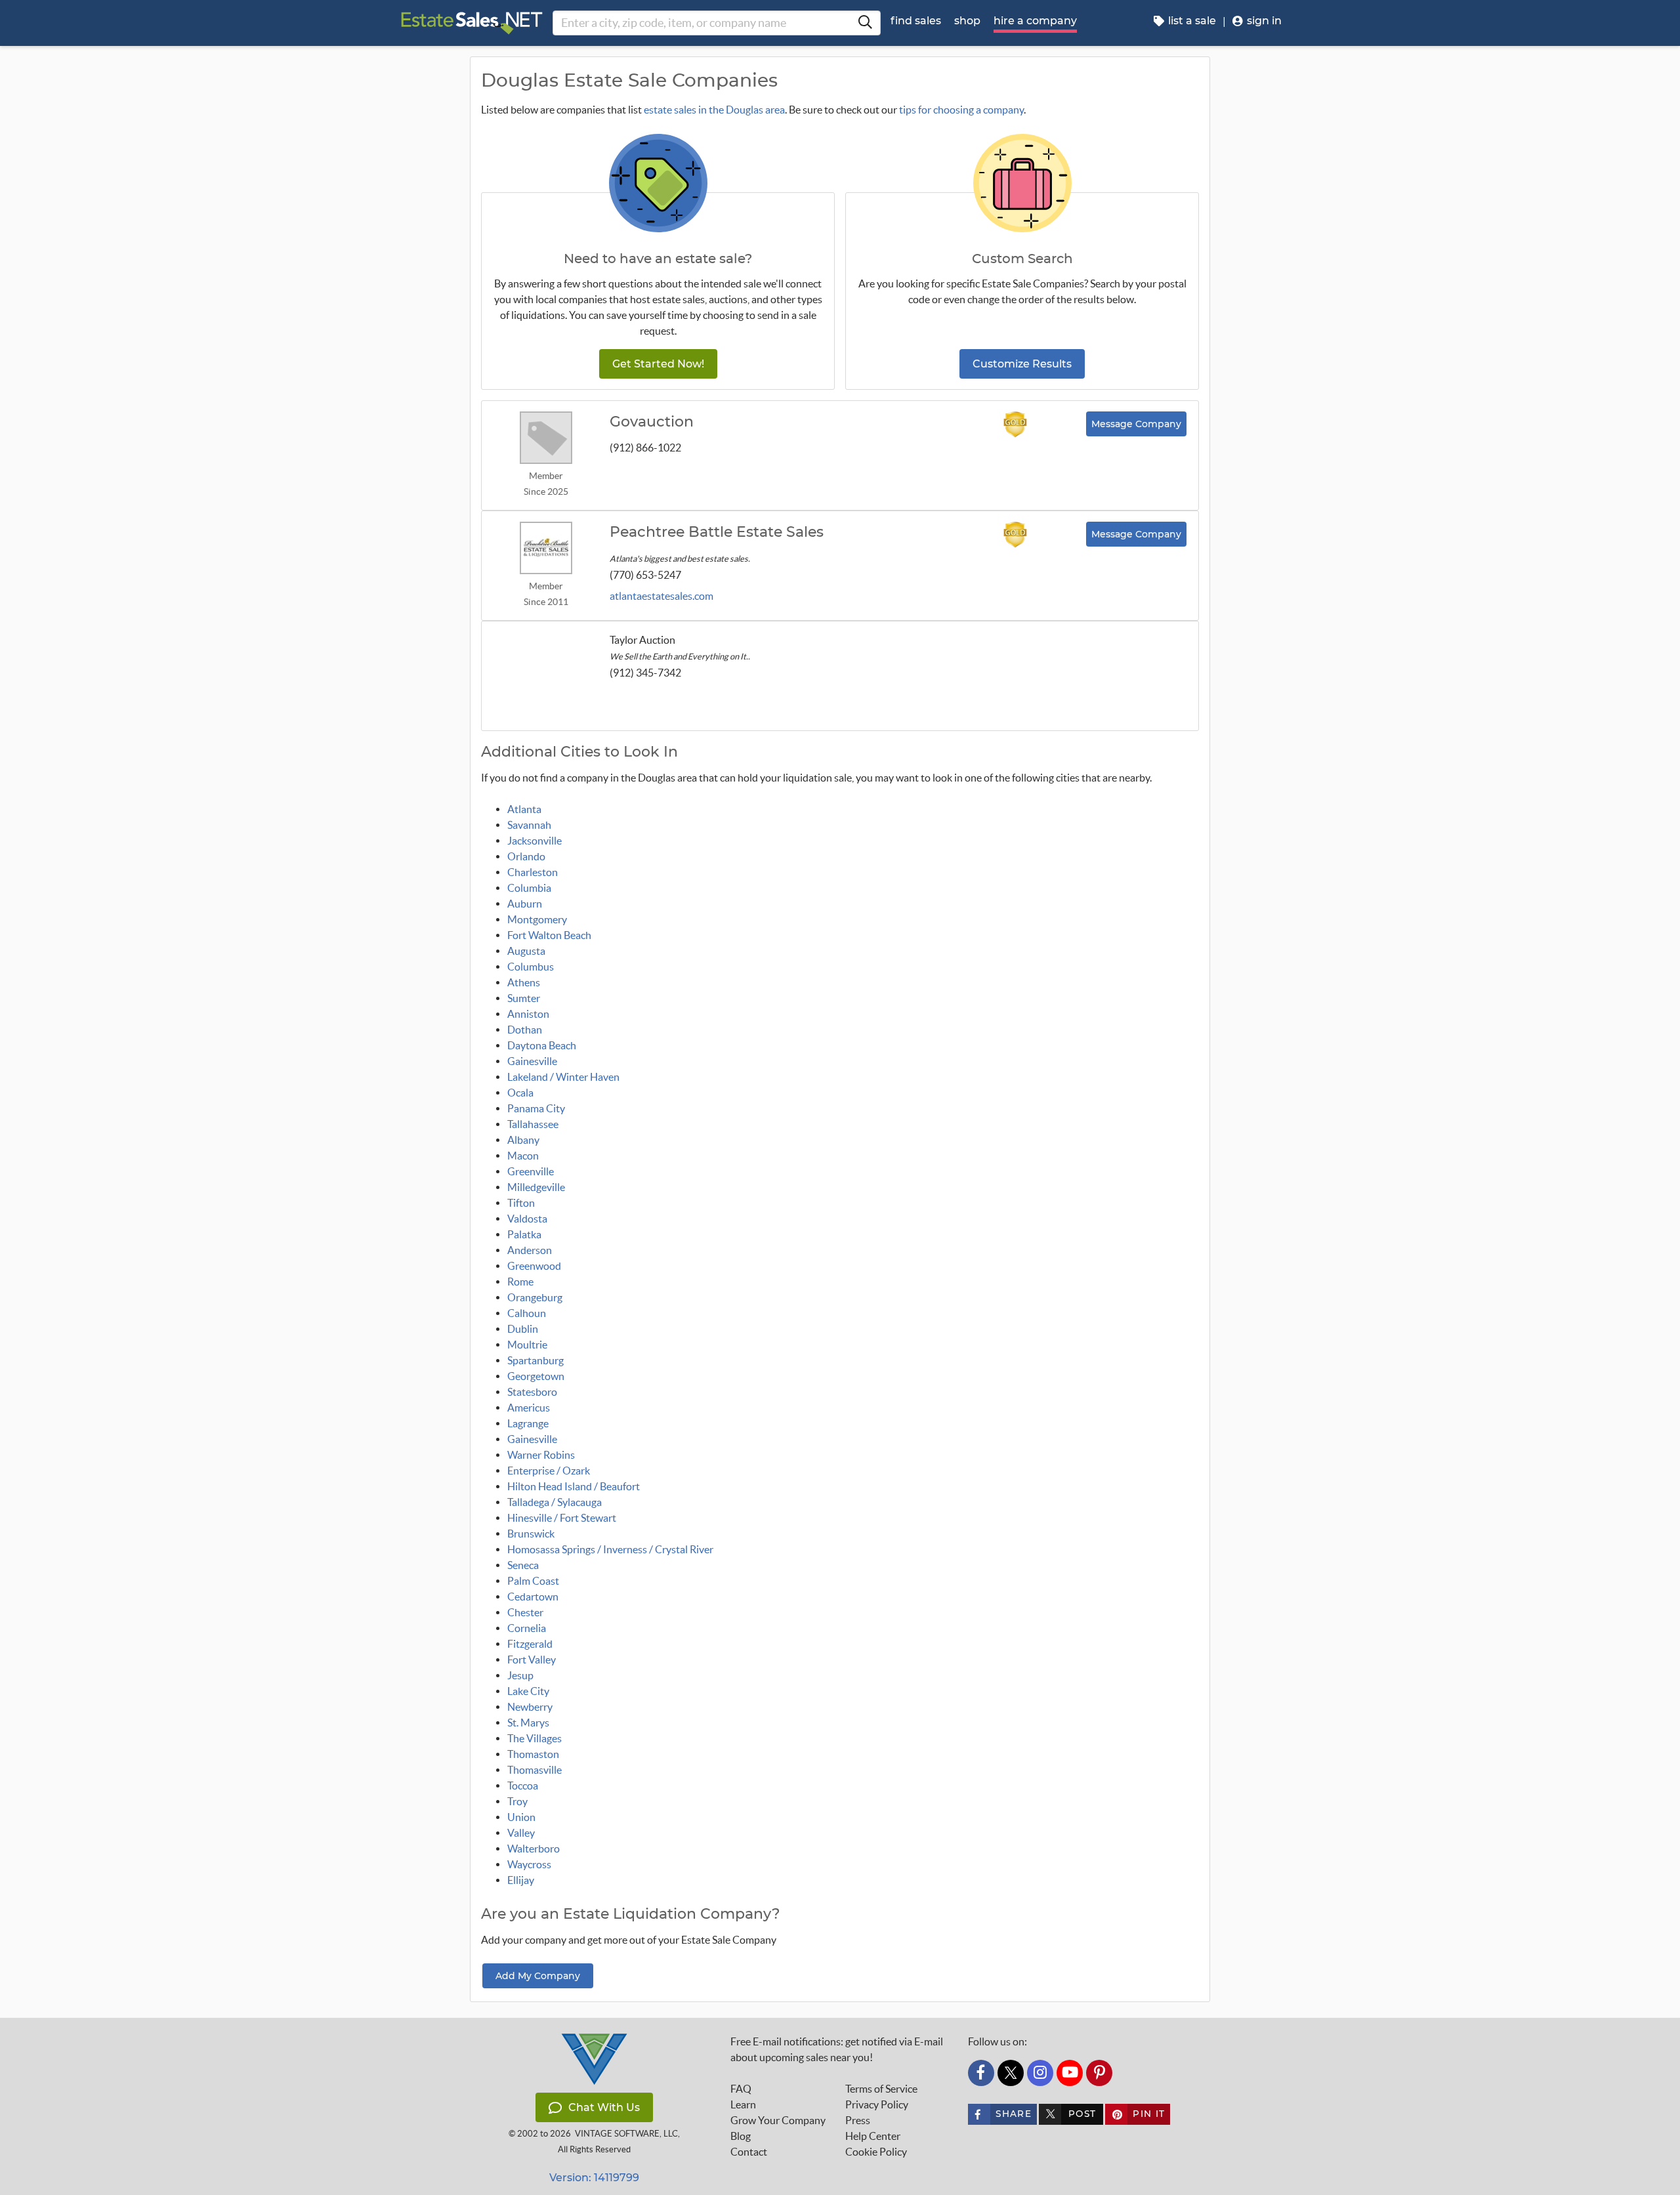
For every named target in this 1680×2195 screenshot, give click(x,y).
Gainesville (532, 1061)
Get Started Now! (658, 364)
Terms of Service (881, 2089)
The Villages (535, 1738)
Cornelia (527, 1628)
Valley (521, 1833)
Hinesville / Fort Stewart (562, 1518)
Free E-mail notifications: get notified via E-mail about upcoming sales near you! (837, 2049)
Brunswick (531, 1534)
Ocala (520, 1093)
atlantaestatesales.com (661, 596)
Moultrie (527, 1345)
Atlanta (524, 809)
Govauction (652, 422)
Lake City (528, 1691)
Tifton (521, 1203)
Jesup (520, 1675)
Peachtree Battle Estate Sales (717, 532)
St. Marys (528, 1723)
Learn (743, 2104)
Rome (520, 1282)
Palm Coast (533, 1581)
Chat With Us (604, 2107)
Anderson (530, 1250)
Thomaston (533, 1754)
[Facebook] (981, 2073)
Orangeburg (535, 1297)
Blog (741, 2136)
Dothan (525, 1030)
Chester (525, 1612)
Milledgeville (536, 1187)
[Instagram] (1040, 2073)
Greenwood (534, 1266)
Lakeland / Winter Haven (563, 1077)
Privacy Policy (877, 2104)
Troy (517, 1801)
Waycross (529, 1864)
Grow (778, 2120)
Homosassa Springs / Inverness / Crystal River (610, 1549)
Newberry (530, 1707)
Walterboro (534, 1849)
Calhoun (527, 1313)
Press (858, 2120)
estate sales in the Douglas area (714, 110)
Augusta (526, 951)
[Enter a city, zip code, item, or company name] (865, 23)
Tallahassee (533, 1124)
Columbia (529, 888)
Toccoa (523, 1786)
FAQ (741, 2089)
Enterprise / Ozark (549, 1471)
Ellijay (521, 1880)
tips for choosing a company (961, 110)
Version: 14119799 (594, 2178)
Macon (523, 1156)
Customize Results (1022, 364)
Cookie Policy (876, 2152)
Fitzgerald (530, 1644)
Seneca (523, 1565)
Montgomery (537, 919)
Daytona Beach (542, 1045)
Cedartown (533, 1597)
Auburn (525, 904)
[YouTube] (1070, 2073)
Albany (523, 1140)
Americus (529, 1408)
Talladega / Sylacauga (555, 1502)
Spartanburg (535, 1360)
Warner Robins (541, 1455)
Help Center (873, 2136)
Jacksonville (535, 841)
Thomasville (535, 1770)
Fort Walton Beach (549, 935)
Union (521, 1817)
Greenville (531, 1171)
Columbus (531, 967)
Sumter (524, 998)
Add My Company (538, 1976)
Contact (749, 2152)
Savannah (529, 825)
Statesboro (532, 1392)
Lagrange (528, 1423)
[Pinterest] (1099, 2073)
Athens (524, 982)
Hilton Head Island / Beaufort (574, 1486)
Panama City (536, 1108)
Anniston (528, 1014)
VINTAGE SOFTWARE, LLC (626, 2134)
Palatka (524, 1234)
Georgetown (536, 1376)
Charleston (533, 872)
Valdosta (527, 1219)
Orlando (526, 856)
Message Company (1136, 424)
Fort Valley (532, 1660)
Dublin (523, 1329)
